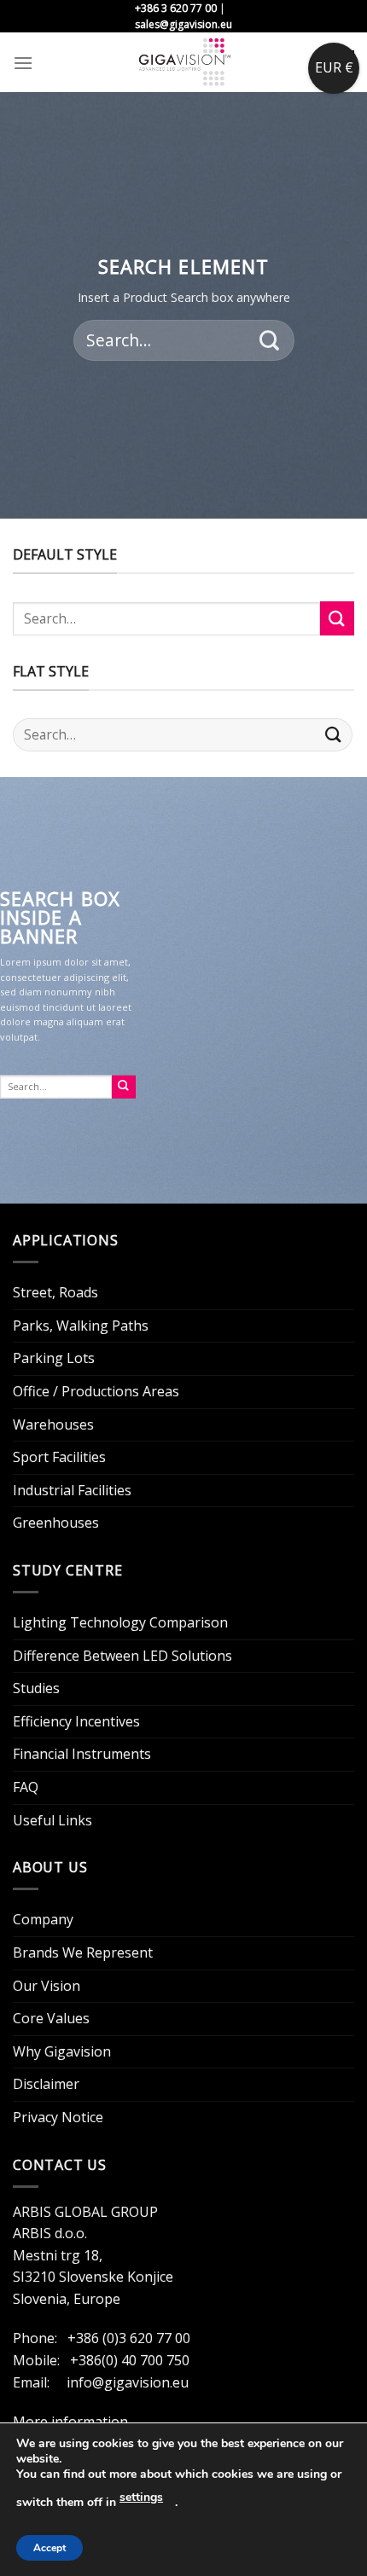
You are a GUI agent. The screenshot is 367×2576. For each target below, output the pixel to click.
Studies (36, 1688)
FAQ (26, 1787)
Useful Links (52, 1820)
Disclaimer (46, 2084)
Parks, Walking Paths (81, 1326)
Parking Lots (54, 1358)
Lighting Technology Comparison (120, 1622)
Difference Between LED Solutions (122, 1656)
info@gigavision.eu (128, 2382)
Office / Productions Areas (96, 1391)
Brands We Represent (83, 1952)
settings (141, 2497)
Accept (50, 2548)
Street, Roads (55, 1292)
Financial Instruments (82, 1754)
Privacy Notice (58, 2117)
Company (43, 1919)
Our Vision (47, 1986)
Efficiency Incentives (76, 1721)
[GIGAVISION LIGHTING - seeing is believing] (184, 62)
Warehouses (53, 1424)
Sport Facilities (59, 1457)
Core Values (51, 2018)
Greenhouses (56, 1523)
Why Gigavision (62, 2051)
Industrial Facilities (72, 1490)
